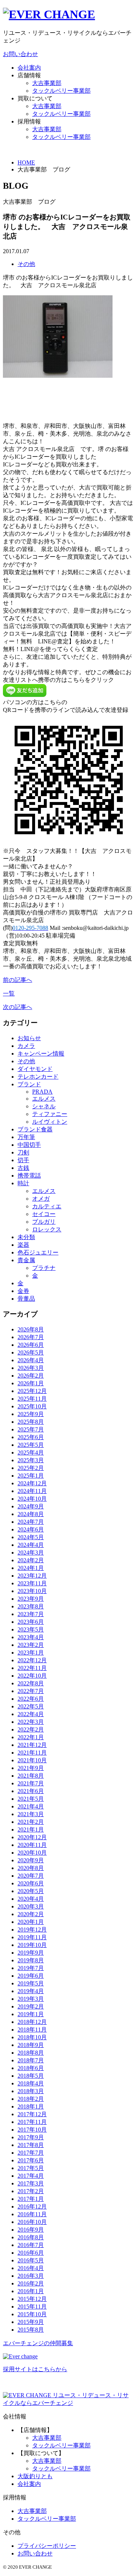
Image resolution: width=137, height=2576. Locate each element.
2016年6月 (31, 2253)
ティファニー (50, 1114)
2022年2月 (31, 1729)
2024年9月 (31, 1506)
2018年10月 (32, 2037)
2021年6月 (31, 1791)
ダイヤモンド (35, 1069)
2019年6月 (31, 1976)
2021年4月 (31, 1806)
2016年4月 (31, 2268)
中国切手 (29, 1145)
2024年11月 (32, 1491)
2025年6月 (31, 1437)
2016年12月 (32, 2207)
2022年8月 (31, 1683)
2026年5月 (31, 1352)
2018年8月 (31, 2053)
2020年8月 (31, 1868)
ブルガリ (44, 1222)
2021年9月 (31, 1768)
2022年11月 (32, 1668)
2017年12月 (32, 2114)
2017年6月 (31, 2160)
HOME (26, 162)
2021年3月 (31, 1814)
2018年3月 (31, 2091)
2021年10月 (32, 1760)
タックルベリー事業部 (61, 91)
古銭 (23, 1168)
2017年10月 (32, 2130)
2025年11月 (32, 1399)
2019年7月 (31, 1968)
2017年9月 (31, 2137)
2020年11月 (32, 1845)
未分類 (26, 1237)
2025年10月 (32, 1406)
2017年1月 (31, 2199)
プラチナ (44, 1268)
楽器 (23, 1245)
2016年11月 (32, 2214)
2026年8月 (31, 1329)
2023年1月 (31, 1653)
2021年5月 (31, 1799)
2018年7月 (31, 2060)
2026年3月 (31, 1368)
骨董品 (26, 1299)
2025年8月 (31, 1422)
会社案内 (29, 68)
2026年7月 (31, 1337)
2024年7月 (31, 1522)
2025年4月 (31, 1453)
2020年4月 (31, 1899)
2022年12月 (32, 1660)
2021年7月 (31, 1783)
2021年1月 (31, 1830)
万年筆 (26, 1137)
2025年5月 (31, 1445)
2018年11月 (32, 2030)
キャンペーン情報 (41, 1054)
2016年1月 (31, 2291)
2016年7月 (31, 2245)
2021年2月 (31, 1822)
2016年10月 (32, 2222)
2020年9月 (31, 1860)
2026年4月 (31, 1360)
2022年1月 (31, 1737)
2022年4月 (31, 1714)
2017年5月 (31, 2168)
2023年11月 (32, 1583)
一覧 (9, 993)
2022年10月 (32, 1676)
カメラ (26, 1046)
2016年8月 (31, 2237)
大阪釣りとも (35, 2476)
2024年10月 (32, 1499)
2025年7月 (31, 1429)
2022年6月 (31, 1699)
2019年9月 (31, 1953)
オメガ (41, 1199)
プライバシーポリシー (47, 2546)
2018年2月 (31, 2099)
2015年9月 (31, 2322)
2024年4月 (31, 1545)
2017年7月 (31, 2153)
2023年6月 (31, 1622)
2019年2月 (31, 2006)
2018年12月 (32, 2022)
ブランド (29, 1084)
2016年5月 (31, 2260)
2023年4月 (31, 1637)
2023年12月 (32, 1576)
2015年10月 (32, 2314)
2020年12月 (32, 1837)
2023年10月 (32, 1591)
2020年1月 (31, 1922)
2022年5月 (31, 1706)
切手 (23, 1160)
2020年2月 (31, 1914)
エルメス (44, 1099)
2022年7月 (31, 1691)
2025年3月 (31, 1460)
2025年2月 (31, 1468)
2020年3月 (31, 1906)
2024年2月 (31, 1560)
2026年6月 (31, 1345)
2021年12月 (32, 1745)
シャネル (44, 1106)
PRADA (42, 1092)
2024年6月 (31, 1529)
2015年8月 (31, 2330)
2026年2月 (31, 1376)
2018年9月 (31, 2045)
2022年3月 (31, 1722)
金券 (23, 1291)
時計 (23, 1183)
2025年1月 (31, 1476)
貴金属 (26, 1260)
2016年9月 (31, 2230)
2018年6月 (31, 2068)
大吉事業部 (47, 83)
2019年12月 (32, 1930)
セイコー (44, 1214)
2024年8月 (31, 1514)
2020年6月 (31, 1883)
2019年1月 (31, 2014)
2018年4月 (31, 2083)
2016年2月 (31, 2283)
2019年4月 (31, 1991)
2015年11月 (32, 2307)
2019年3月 (31, 1999)
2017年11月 (32, 2122)
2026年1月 (31, 1383)
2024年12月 (32, 1483)
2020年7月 (31, 1876)
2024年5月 (31, 1537)
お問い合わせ (20, 54)
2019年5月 (31, 1983)
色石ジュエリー (38, 1252)
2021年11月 (32, 1753)
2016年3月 (31, 2276)
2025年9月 (31, 1414)
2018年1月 (31, 2106)
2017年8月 (31, 2145)
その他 (26, 264)
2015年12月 (32, 2299)
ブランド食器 (35, 1129)
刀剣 (23, 1152)
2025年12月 (32, 1391)
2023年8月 (31, 1606)
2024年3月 (31, 1553)
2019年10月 (32, 1945)
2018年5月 (31, 2076)
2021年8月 (31, 1776)
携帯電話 (29, 1176)
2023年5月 (31, 1629)
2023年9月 (31, 1599)
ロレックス (47, 1229)
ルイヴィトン (50, 1122)
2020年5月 (31, 1891)
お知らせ (29, 1038)
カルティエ (47, 1206)
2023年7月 (31, 1614)
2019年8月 (31, 1960)
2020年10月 (32, 1853)
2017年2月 (31, 2191)
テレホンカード (38, 1077)
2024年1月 (31, 1568)
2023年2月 (31, 1645)
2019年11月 (32, 1937)
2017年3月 (31, 2183)
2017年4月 (31, 2176)
